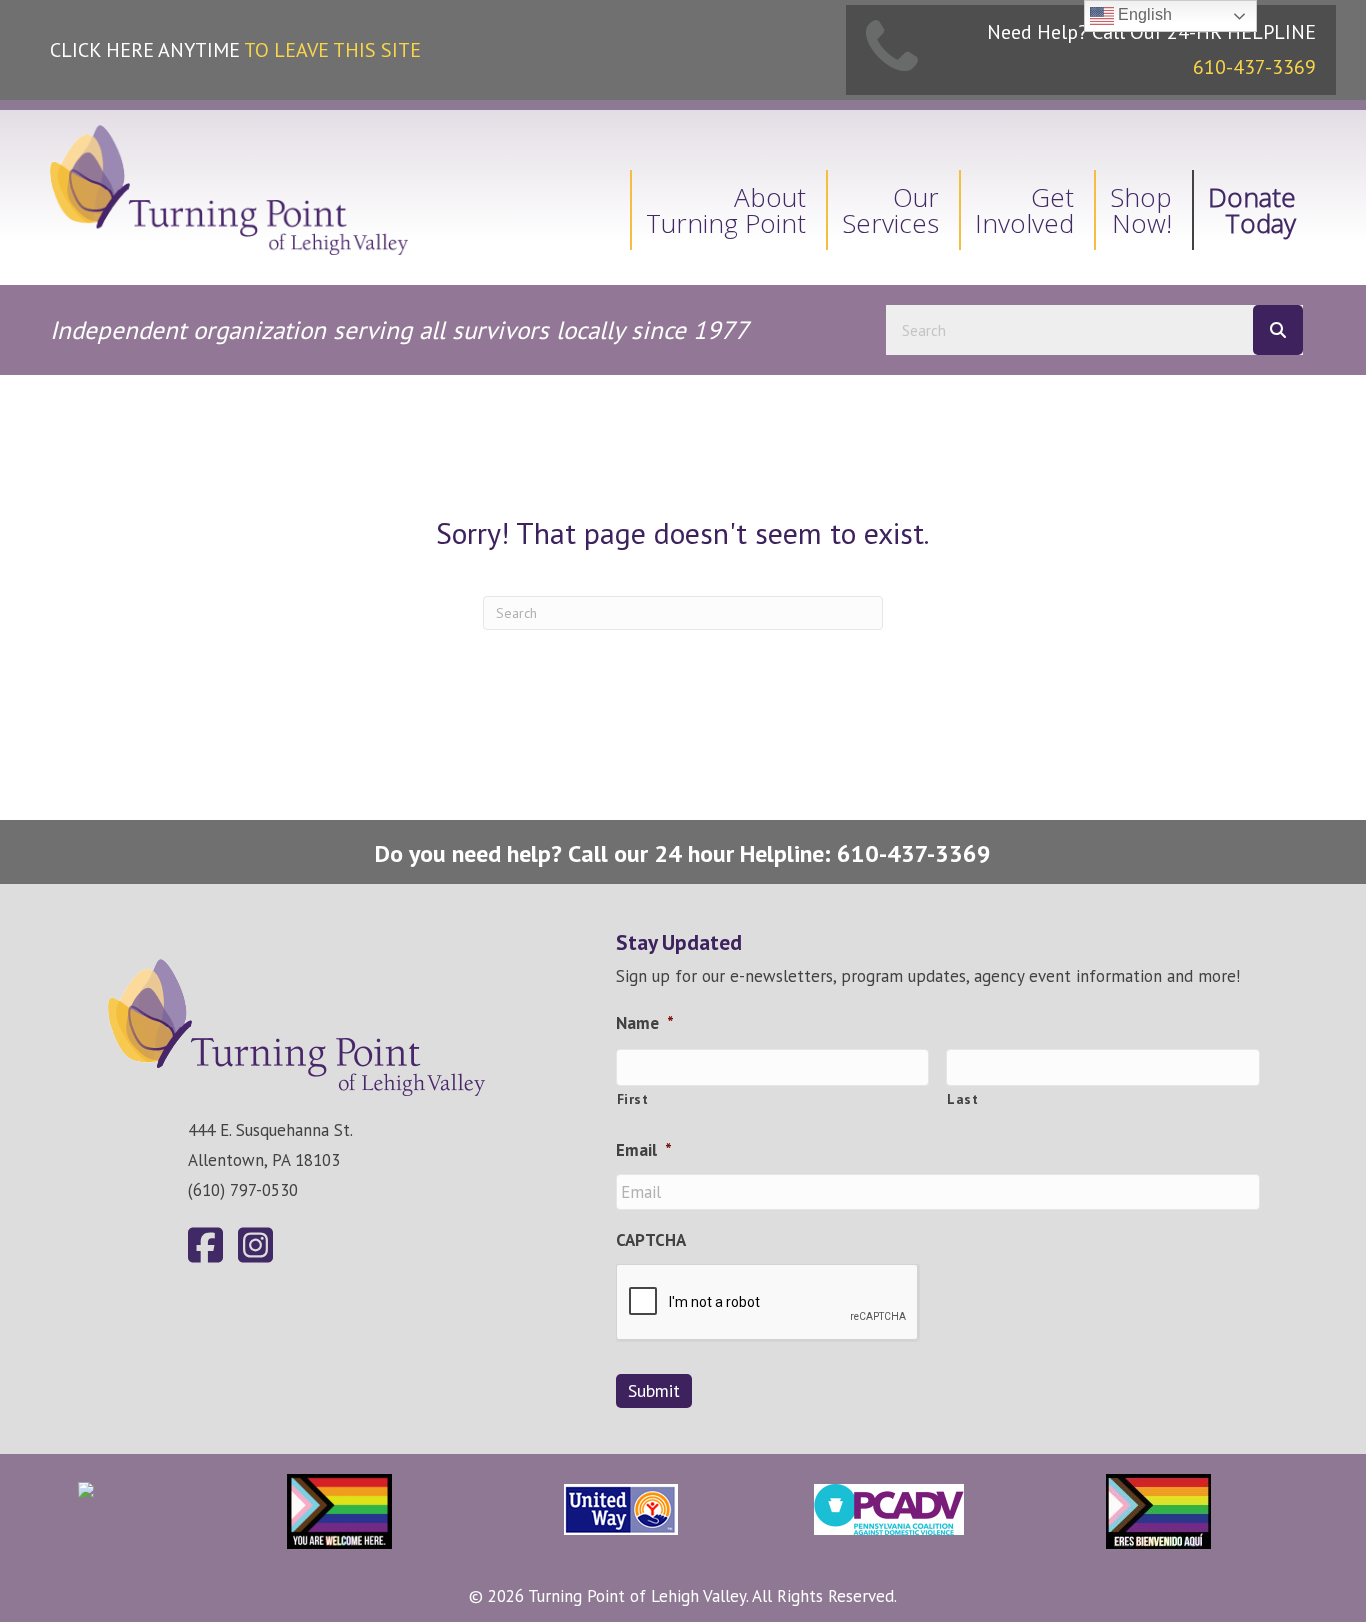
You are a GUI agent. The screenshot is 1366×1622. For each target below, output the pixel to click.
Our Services (890, 210)
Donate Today (1252, 210)
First (633, 1099)
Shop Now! (1141, 210)
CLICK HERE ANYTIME (235, 50)
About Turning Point (726, 210)
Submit (654, 1390)
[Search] (1278, 330)
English (1143, 14)
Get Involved (1024, 210)
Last (963, 1099)
